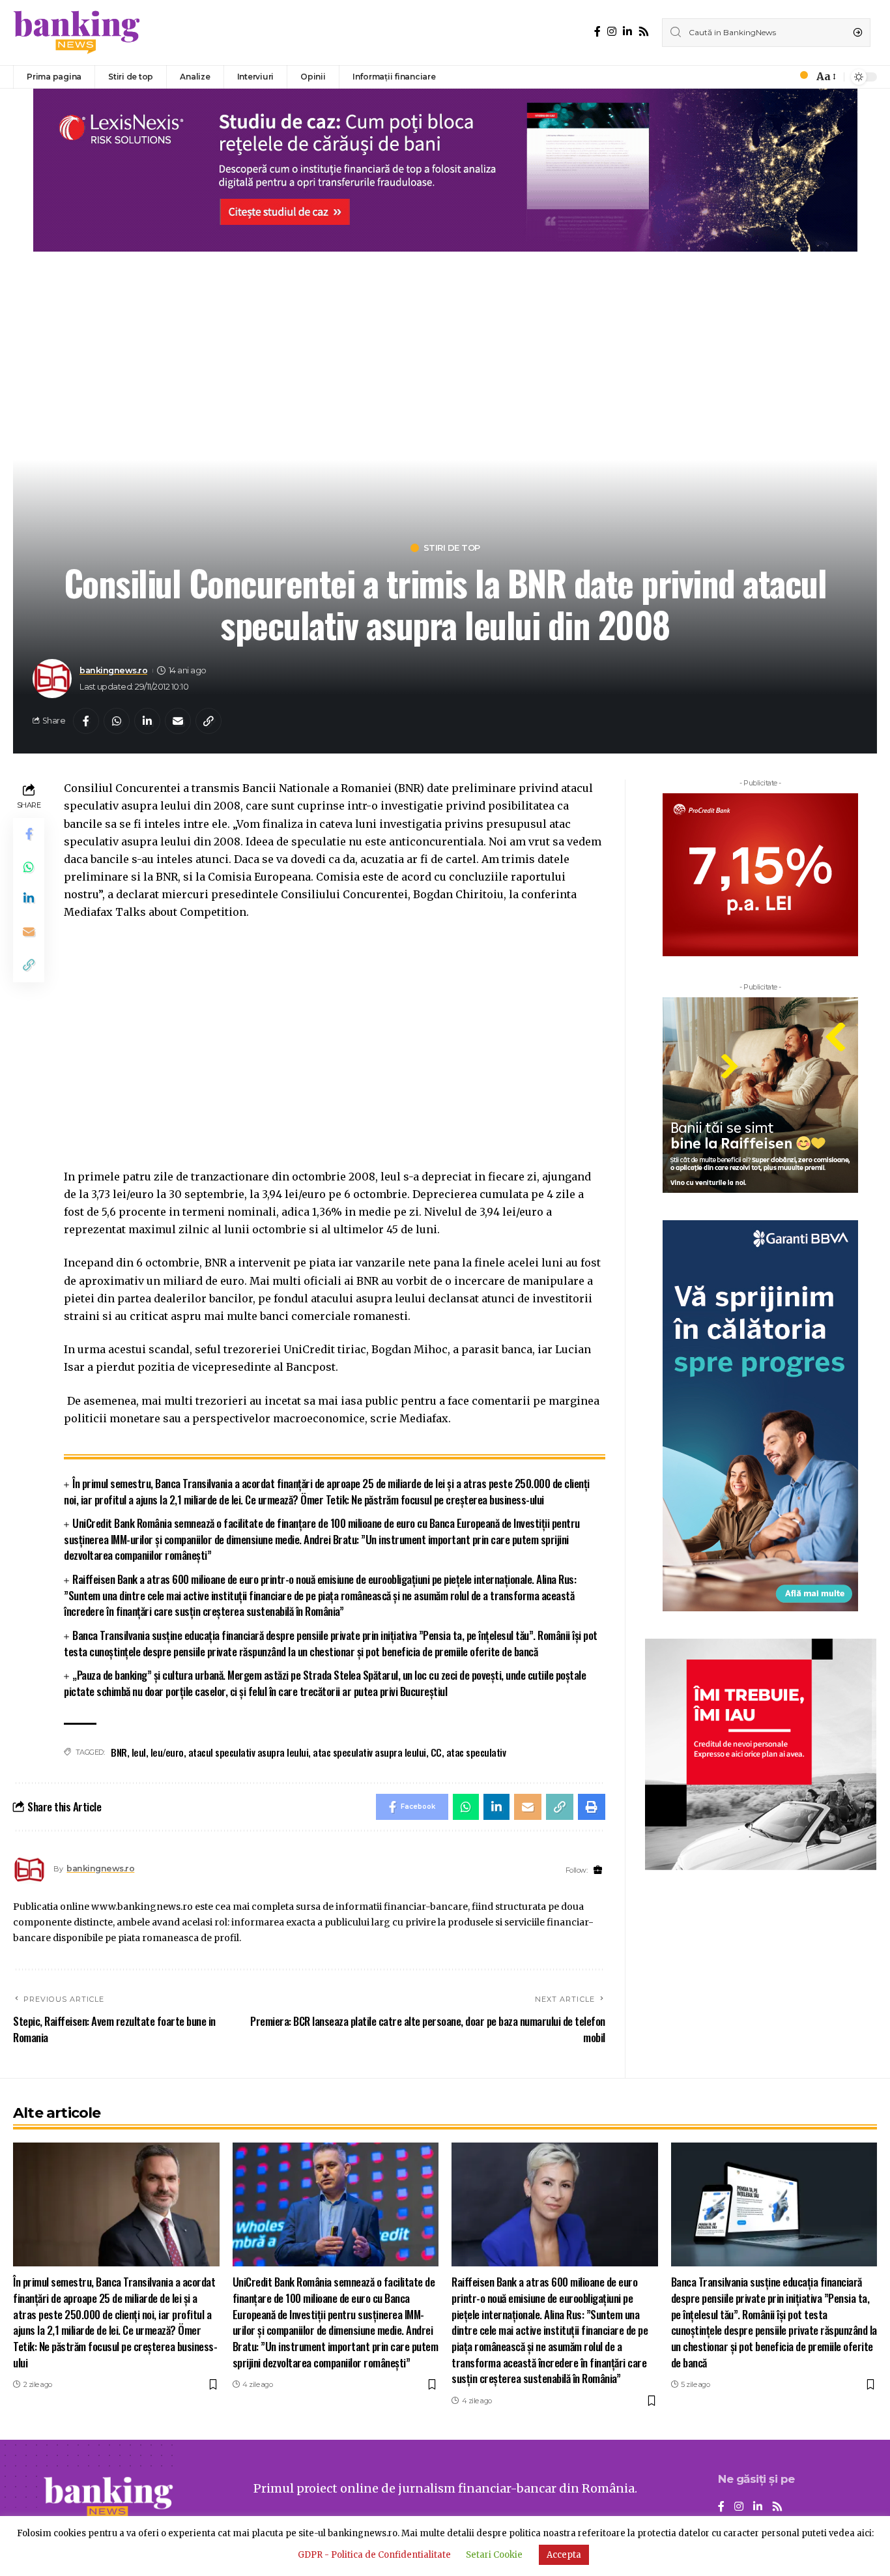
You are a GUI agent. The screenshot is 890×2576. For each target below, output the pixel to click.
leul (139, 1752)
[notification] (800, 77)
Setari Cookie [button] (494, 2555)
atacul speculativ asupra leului (249, 1752)
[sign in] (782, 77)
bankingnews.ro (113, 670)
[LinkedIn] (627, 32)
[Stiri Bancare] (77, 33)
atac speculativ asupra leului (369, 1752)
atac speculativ (476, 1752)
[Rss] (644, 32)
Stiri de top (452, 548)
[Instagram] (612, 32)
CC (436, 1752)
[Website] (598, 1870)
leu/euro (167, 1752)
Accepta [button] (564, 2555)
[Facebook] (597, 32)
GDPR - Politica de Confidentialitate (374, 2555)
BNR (119, 1752)
